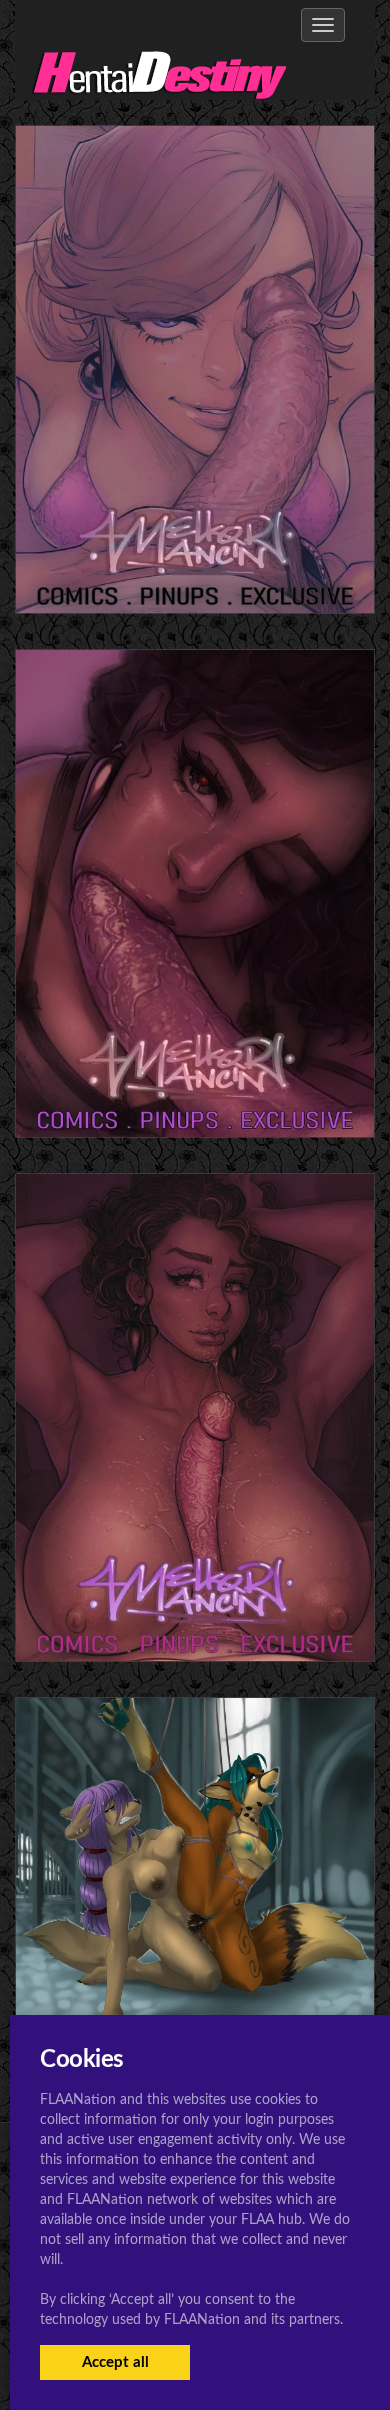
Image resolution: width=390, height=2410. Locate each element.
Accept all (115, 2362)
